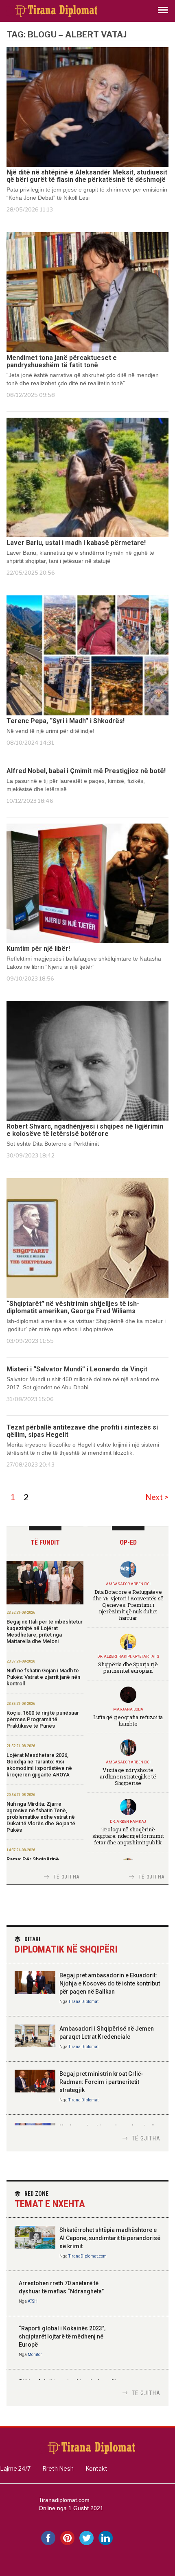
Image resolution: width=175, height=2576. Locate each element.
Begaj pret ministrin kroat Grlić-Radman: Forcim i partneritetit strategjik (101, 2082)
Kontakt (96, 2468)
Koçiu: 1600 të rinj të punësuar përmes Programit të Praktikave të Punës (43, 1719)
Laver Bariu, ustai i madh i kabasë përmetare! (76, 543)
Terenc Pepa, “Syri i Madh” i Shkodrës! (66, 721)
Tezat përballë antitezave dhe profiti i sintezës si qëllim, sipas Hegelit (82, 1431)
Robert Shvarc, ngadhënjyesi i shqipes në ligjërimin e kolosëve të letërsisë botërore (85, 1130)
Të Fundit (45, 1542)
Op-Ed (128, 1542)
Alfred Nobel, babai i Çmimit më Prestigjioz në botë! (86, 771)
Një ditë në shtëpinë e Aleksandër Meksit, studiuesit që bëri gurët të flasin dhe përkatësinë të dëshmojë (87, 176)
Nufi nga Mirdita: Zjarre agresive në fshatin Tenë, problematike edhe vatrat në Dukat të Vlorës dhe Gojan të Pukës (41, 1817)
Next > (157, 1497)
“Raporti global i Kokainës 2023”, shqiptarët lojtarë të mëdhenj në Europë (62, 2336)
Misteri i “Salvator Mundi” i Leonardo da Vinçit (77, 1369)
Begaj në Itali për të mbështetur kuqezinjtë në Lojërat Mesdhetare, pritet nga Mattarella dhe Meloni (45, 1631)
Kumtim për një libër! (38, 949)
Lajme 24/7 (15, 2468)
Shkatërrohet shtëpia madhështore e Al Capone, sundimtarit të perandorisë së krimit (110, 2238)
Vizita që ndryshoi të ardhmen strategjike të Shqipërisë (128, 1776)
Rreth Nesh (58, 2468)
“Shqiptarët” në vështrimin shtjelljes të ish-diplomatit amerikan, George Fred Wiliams (73, 1308)
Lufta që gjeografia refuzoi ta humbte (128, 1720)
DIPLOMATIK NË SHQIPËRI (66, 1945)
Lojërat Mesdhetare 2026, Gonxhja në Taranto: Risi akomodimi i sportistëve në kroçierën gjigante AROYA (39, 1765)
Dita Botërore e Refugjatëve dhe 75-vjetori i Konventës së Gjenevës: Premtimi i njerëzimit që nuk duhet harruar (128, 1605)
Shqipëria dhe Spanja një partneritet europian (128, 1667)
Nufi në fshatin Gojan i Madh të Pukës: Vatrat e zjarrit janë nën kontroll (43, 1677)
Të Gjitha (66, 1877)
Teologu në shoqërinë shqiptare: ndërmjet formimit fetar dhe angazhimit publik (128, 1836)
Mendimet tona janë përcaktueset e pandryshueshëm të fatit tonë (62, 362)
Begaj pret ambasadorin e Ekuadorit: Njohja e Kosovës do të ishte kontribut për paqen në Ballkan (110, 1983)
